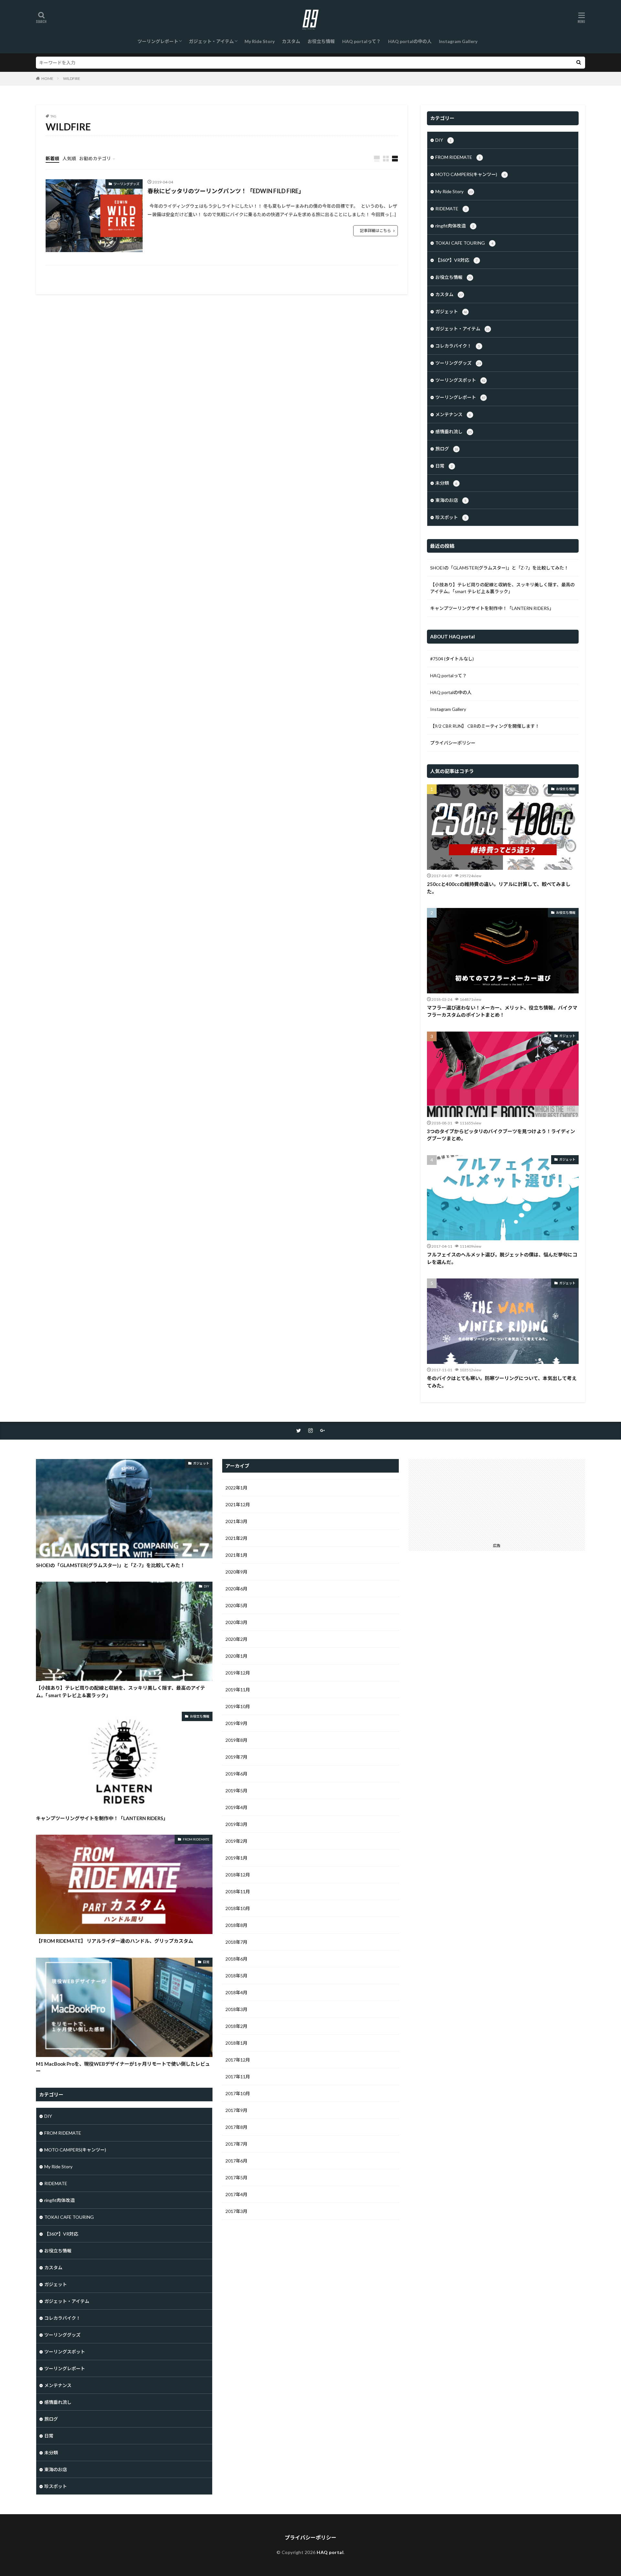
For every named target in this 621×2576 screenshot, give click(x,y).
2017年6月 (236, 2161)
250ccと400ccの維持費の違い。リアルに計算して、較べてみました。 (499, 888)
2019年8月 (236, 1740)
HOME (47, 78)
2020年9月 (236, 1572)
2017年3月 (236, 2211)
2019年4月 (236, 1807)
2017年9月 (236, 2110)
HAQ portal (330, 2552)
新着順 (52, 158)
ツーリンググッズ (126, 184)
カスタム (291, 41)
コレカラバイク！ (458, 346)
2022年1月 (236, 1488)
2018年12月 (238, 1875)
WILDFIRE (72, 78)
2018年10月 (238, 1908)
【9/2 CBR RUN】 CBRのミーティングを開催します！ (485, 726)
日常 (444, 466)
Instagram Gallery (458, 41)
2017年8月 (236, 2127)
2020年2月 (236, 1639)
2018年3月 (236, 2009)
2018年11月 (238, 1891)
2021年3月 (236, 1521)
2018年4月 (236, 1992)
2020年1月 (236, 1656)
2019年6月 (236, 1774)
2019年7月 (236, 1757)
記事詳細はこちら (376, 231)
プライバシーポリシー (453, 743)
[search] (579, 63)
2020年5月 (236, 1605)
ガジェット (451, 311)
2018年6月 (236, 1959)
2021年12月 (238, 1504)
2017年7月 (236, 2144)
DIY (443, 140)
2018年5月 (236, 1976)
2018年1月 (236, 2043)
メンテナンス (453, 414)
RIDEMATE (451, 209)
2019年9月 (236, 1723)
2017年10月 (238, 2093)
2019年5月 (236, 1791)
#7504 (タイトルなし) (452, 659)
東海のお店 (451, 500)
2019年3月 (236, 1824)
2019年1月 (236, 1858)
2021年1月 (236, 1555)
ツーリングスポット (460, 380)
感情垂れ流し (454, 431)
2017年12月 (238, 2060)
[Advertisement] (497, 1499)
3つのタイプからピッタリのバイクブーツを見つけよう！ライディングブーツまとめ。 (501, 1135)
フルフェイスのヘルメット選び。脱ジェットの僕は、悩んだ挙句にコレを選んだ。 (502, 1258)
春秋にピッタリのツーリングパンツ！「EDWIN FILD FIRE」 (226, 191)
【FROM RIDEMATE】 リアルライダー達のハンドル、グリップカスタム (114, 1941)
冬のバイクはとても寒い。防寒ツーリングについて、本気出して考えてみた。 (502, 1382)
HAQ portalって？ (361, 41)
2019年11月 (238, 1690)
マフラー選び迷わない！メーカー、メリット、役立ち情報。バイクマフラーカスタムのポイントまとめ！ (502, 1011)
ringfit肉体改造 (455, 226)
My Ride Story (260, 41)
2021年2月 (236, 1538)
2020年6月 (236, 1589)
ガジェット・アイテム (211, 41)
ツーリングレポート (158, 41)
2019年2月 (236, 1841)
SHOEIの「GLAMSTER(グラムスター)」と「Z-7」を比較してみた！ (499, 568)
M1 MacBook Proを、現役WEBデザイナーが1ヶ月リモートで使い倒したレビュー (123, 2067)
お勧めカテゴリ (95, 158)
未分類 (446, 483)
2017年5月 (236, 2178)
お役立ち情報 (321, 41)
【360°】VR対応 (457, 260)
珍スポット (451, 517)
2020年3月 (236, 1622)
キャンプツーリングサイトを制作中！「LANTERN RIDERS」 (492, 608)
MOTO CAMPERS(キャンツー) (470, 174)
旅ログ (447, 449)
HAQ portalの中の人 (410, 41)
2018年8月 (236, 1925)
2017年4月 (236, 2194)
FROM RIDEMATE (458, 157)
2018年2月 (236, 2026)
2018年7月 (236, 1942)
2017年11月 (238, 2077)
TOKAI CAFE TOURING (464, 243)
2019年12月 (238, 1673)
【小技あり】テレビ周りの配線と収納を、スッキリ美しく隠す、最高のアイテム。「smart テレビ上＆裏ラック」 (502, 588)
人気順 (69, 158)
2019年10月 (238, 1706)
